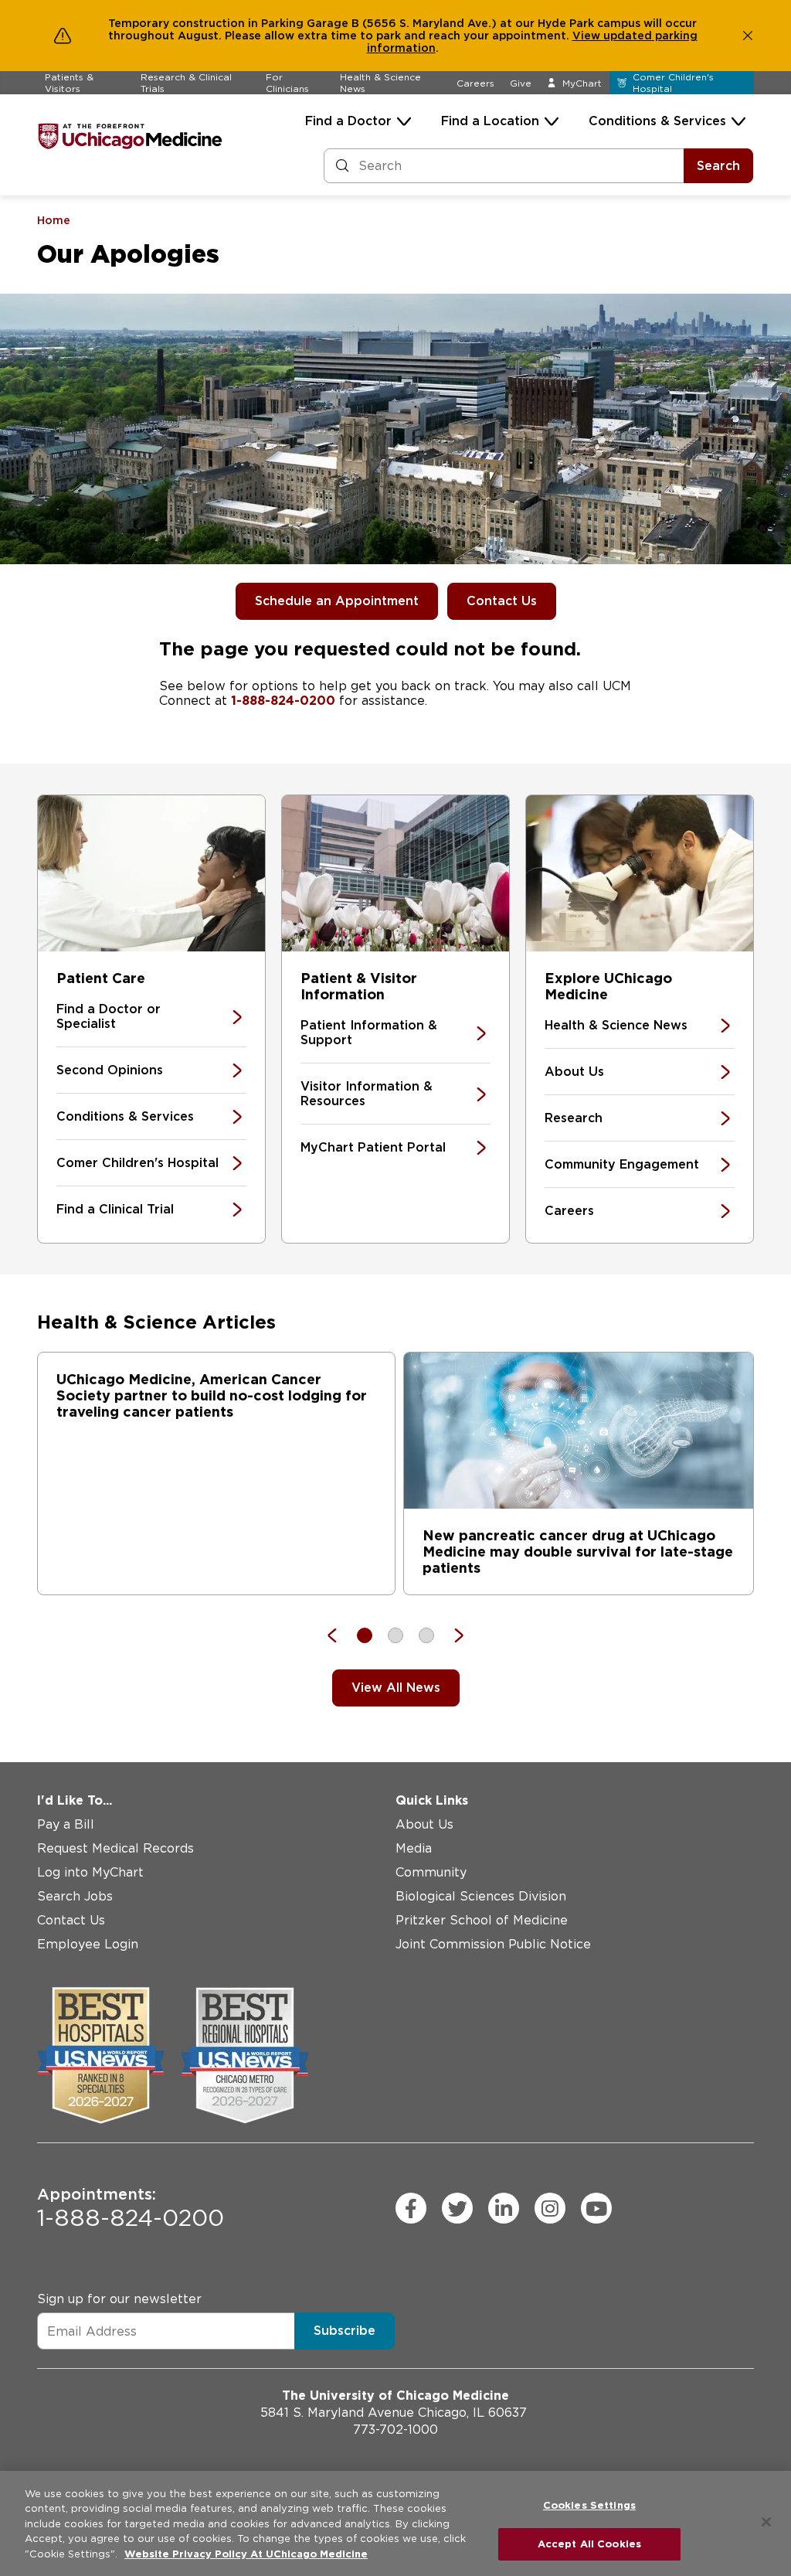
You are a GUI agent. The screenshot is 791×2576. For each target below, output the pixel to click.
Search (718, 166)
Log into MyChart (90, 1872)
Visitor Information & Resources (367, 1094)
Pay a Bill (66, 1824)
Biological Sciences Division (481, 1896)
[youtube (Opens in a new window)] (596, 2208)
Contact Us (502, 601)
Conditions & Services (657, 121)
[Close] (766, 2522)
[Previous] (340, 1635)
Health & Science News (380, 83)
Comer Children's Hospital (137, 1163)
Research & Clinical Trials (186, 83)
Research (574, 1118)
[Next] (451, 1635)
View (588, 36)
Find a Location (490, 121)
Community (431, 1872)
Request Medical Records (115, 1848)
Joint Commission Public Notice (493, 1944)
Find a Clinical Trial (115, 1209)
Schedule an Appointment (337, 601)
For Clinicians (287, 83)
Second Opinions (110, 1070)
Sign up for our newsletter (119, 2299)
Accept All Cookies (589, 2544)
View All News (396, 1688)
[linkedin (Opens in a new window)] (504, 2208)
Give (521, 83)
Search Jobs (75, 1896)
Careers (475, 83)
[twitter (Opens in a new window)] (457, 2208)
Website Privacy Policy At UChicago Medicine (246, 2554)
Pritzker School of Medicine (482, 1920)
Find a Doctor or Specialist (109, 1016)
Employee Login (88, 1944)
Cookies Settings (589, 2505)
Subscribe (345, 2331)
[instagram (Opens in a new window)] (550, 2208)
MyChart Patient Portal (373, 1147)
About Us (574, 1072)
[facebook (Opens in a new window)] (411, 2208)
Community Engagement (622, 1164)
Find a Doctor (348, 121)
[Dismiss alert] (748, 36)
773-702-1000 (395, 2430)
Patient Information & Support (369, 1033)
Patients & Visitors (69, 83)
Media (414, 1848)
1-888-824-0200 (283, 701)
